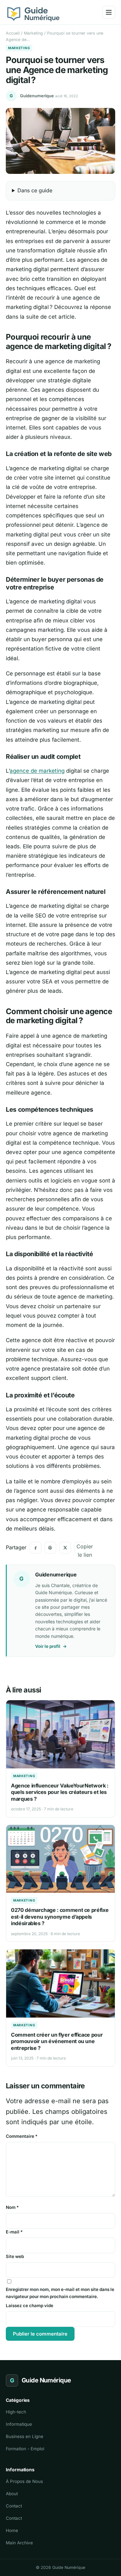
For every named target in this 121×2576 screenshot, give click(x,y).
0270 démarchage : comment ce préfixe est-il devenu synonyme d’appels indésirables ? (60, 1917)
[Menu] (109, 12)
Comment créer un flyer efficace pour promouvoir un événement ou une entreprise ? (57, 2041)
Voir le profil (51, 1646)
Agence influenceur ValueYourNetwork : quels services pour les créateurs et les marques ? (60, 1792)
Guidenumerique (37, 96)
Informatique (19, 2424)
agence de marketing (37, 771)
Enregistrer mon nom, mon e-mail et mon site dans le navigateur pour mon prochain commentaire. (60, 2293)
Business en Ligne (25, 2436)
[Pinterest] (50, 1548)
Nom (12, 2207)
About (12, 2494)
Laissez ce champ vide (30, 2306)
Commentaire (22, 2136)
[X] (65, 1548)
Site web (15, 2256)
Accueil (13, 33)
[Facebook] (35, 1548)
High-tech (16, 2412)
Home (12, 2530)
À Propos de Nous (24, 2481)
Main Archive (19, 2543)
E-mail (14, 2232)
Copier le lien (81, 1548)
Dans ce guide (35, 190)
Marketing (33, 33)
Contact (14, 2506)
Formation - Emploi (25, 2449)
